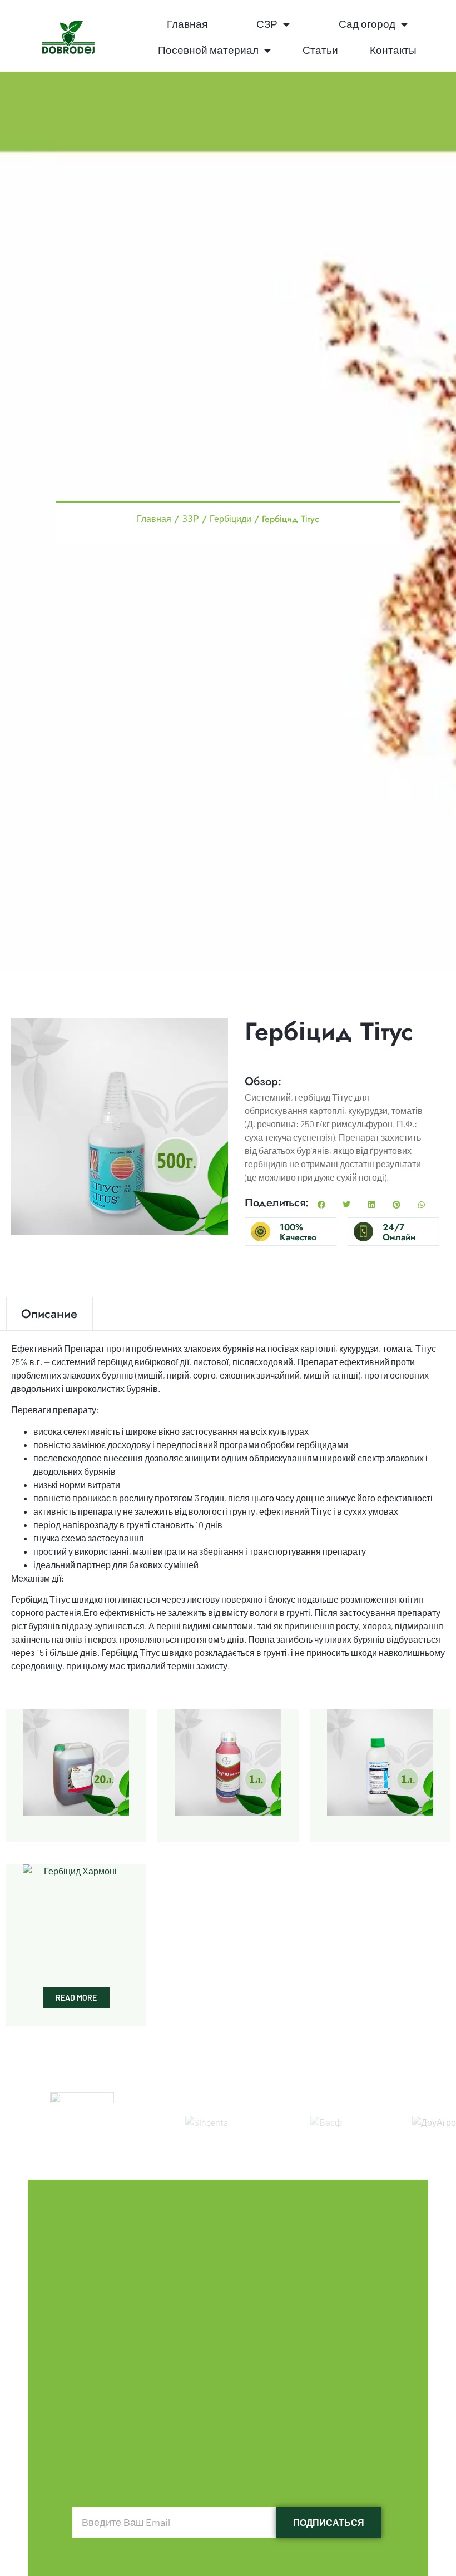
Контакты (393, 50)
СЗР (267, 24)
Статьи (320, 50)
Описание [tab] (49, 1314)
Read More (76, 1998)
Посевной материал (208, 50)
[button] (321, 1205)
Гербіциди (231, 518)
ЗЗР (190, 518)
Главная (187, 24)
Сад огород (367, 24)
